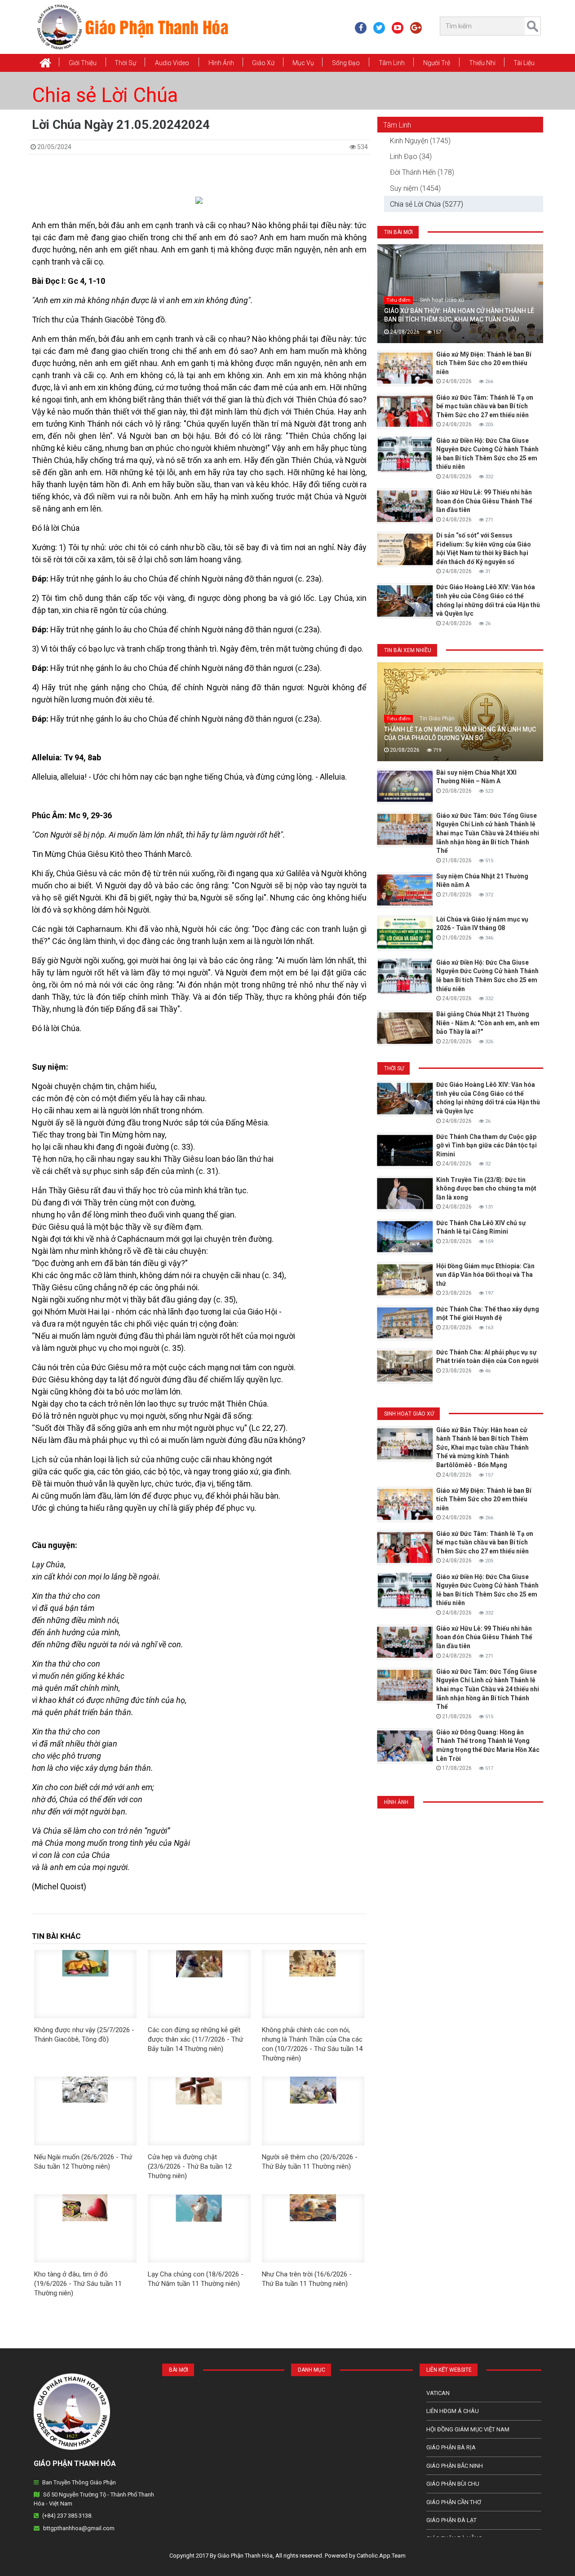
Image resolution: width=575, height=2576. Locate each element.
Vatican (438, 2393)
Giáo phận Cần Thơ (454, 2502)
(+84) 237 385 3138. (67, 2516)
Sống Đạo (346, 63)
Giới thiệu (83, 63)
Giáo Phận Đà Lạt (451, 2520)
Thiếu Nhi (482, 63)
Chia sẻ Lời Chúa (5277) (427, 204)
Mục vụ (303, 63)
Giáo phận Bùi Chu (453, 2484)
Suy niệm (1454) (415, 188)
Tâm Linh (392, 63)
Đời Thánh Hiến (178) (422, 172)
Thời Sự (125, 63)
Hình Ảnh (221, 63)
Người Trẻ (437, 63)
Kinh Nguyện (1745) (420, 141)
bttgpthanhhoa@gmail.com (79, 2528)
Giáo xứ (263, 63)
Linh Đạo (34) (411, 157)
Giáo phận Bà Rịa (451, 2447)
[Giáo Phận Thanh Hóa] (132, 26)
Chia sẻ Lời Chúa (105, 95)
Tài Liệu (524, 63)
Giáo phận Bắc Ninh (455, 2466)
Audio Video (172, 63)
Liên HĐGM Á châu (453, 2411)
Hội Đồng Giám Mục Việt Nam (468, 2429)
